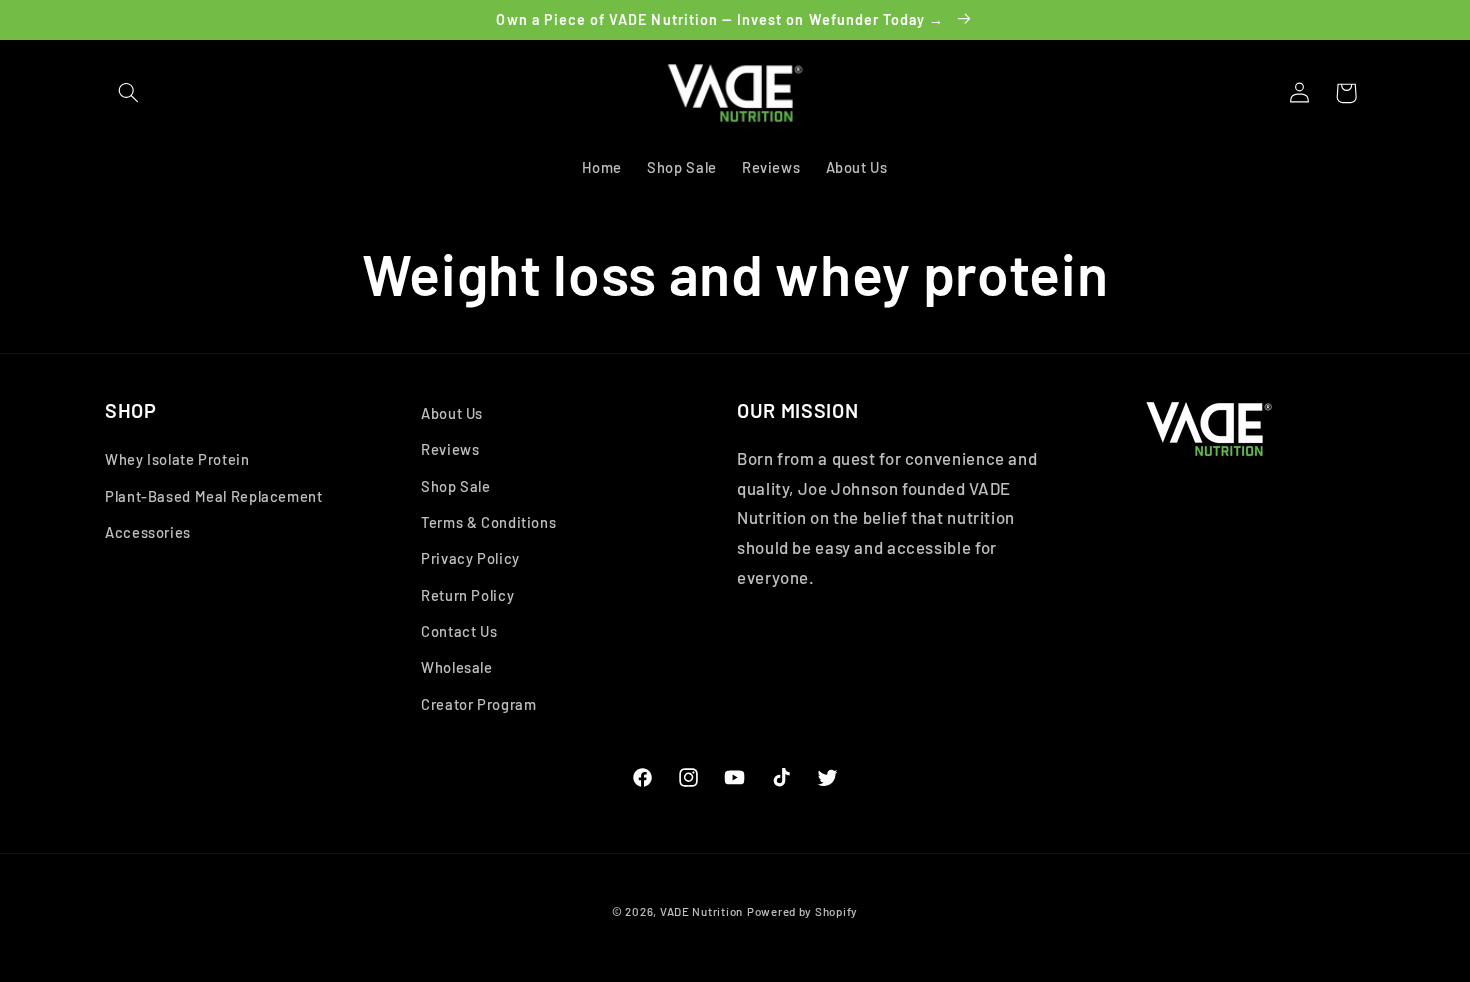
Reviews (450, 449)
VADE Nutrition (701, 911)
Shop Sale (456, 486)
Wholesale (457, 667)
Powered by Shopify (802, 911)
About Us (452, 413)
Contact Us (459, 631)
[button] (128, 93)
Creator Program (478, 704)
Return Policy (467, 595)
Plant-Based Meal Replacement (214, 496)
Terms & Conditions (488, 522)
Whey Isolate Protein (177, 459)
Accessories (148, 532)
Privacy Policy (470, 558)
